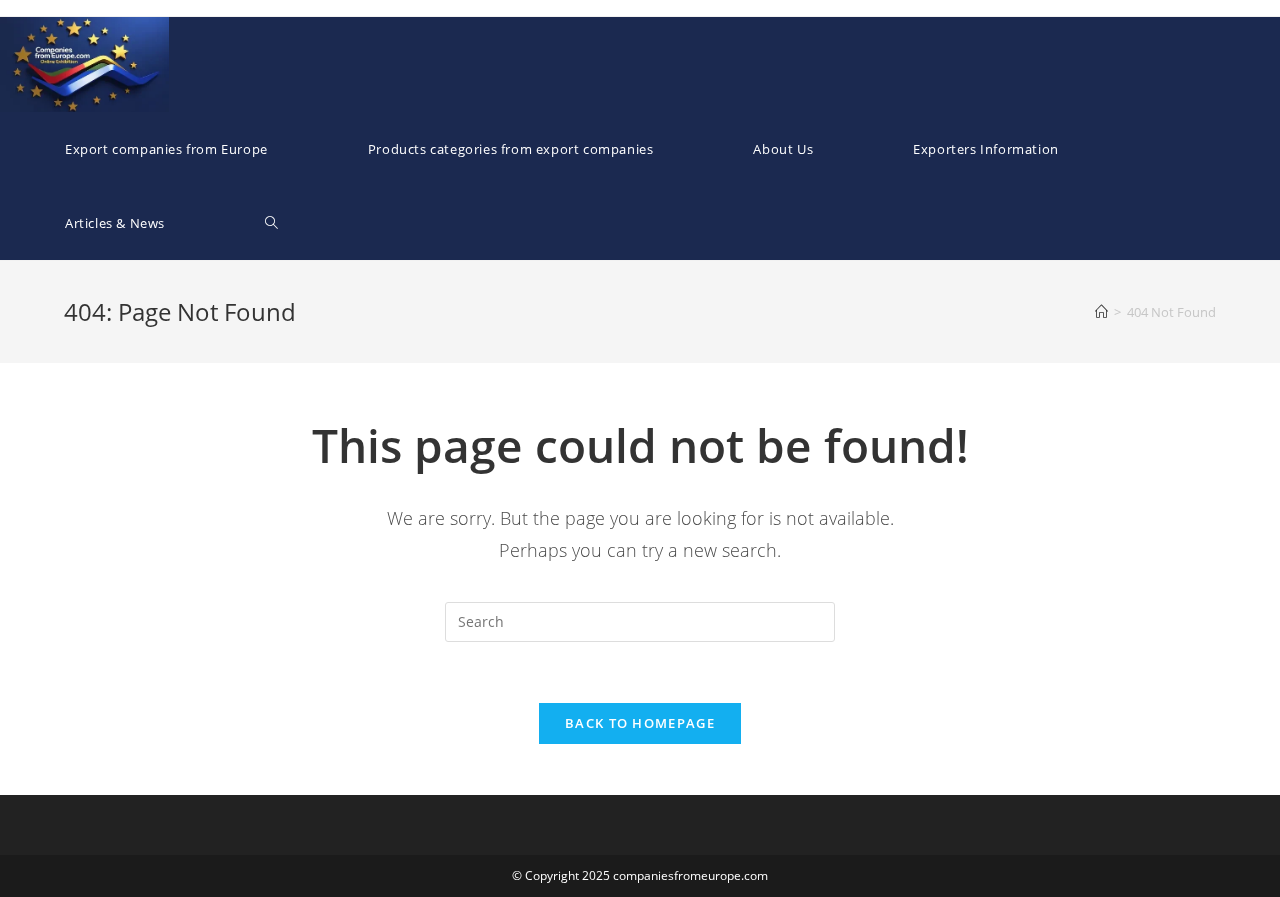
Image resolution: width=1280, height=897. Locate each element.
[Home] (1101, 312)
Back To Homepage (640, 723)
